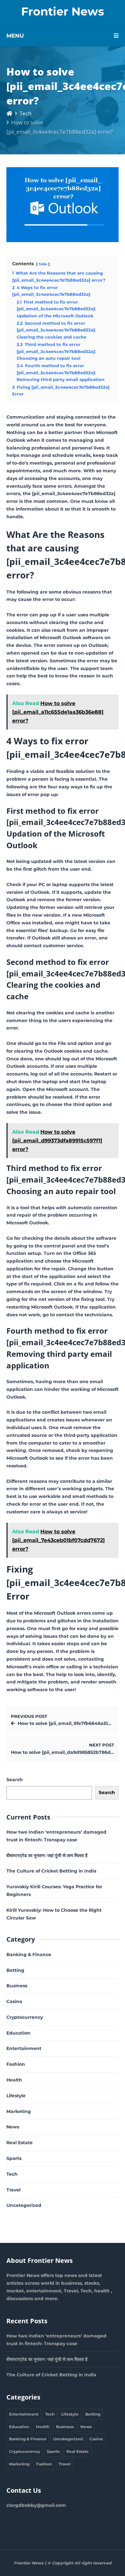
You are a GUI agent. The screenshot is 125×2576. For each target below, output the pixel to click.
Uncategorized (24, 2205)
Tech (25, 113)
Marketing (19, 2111)
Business (17, 1986)
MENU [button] (15, 36)
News (13, 2127)
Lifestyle (16, 2096)
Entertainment (24, 2048)
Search (15, 1780)
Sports (14, 2158)
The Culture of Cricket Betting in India (51, 1871)
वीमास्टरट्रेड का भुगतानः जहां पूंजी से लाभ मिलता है (47, 1855)
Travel (13, 2190)
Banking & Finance (29, 1955)
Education (18, 2033)
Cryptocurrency (25, 2017)
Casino (14, 2001)
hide (43, 264)
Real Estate (20, 2143)
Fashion (16, 2064)
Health (14, 2080)
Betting (15, 1970)
